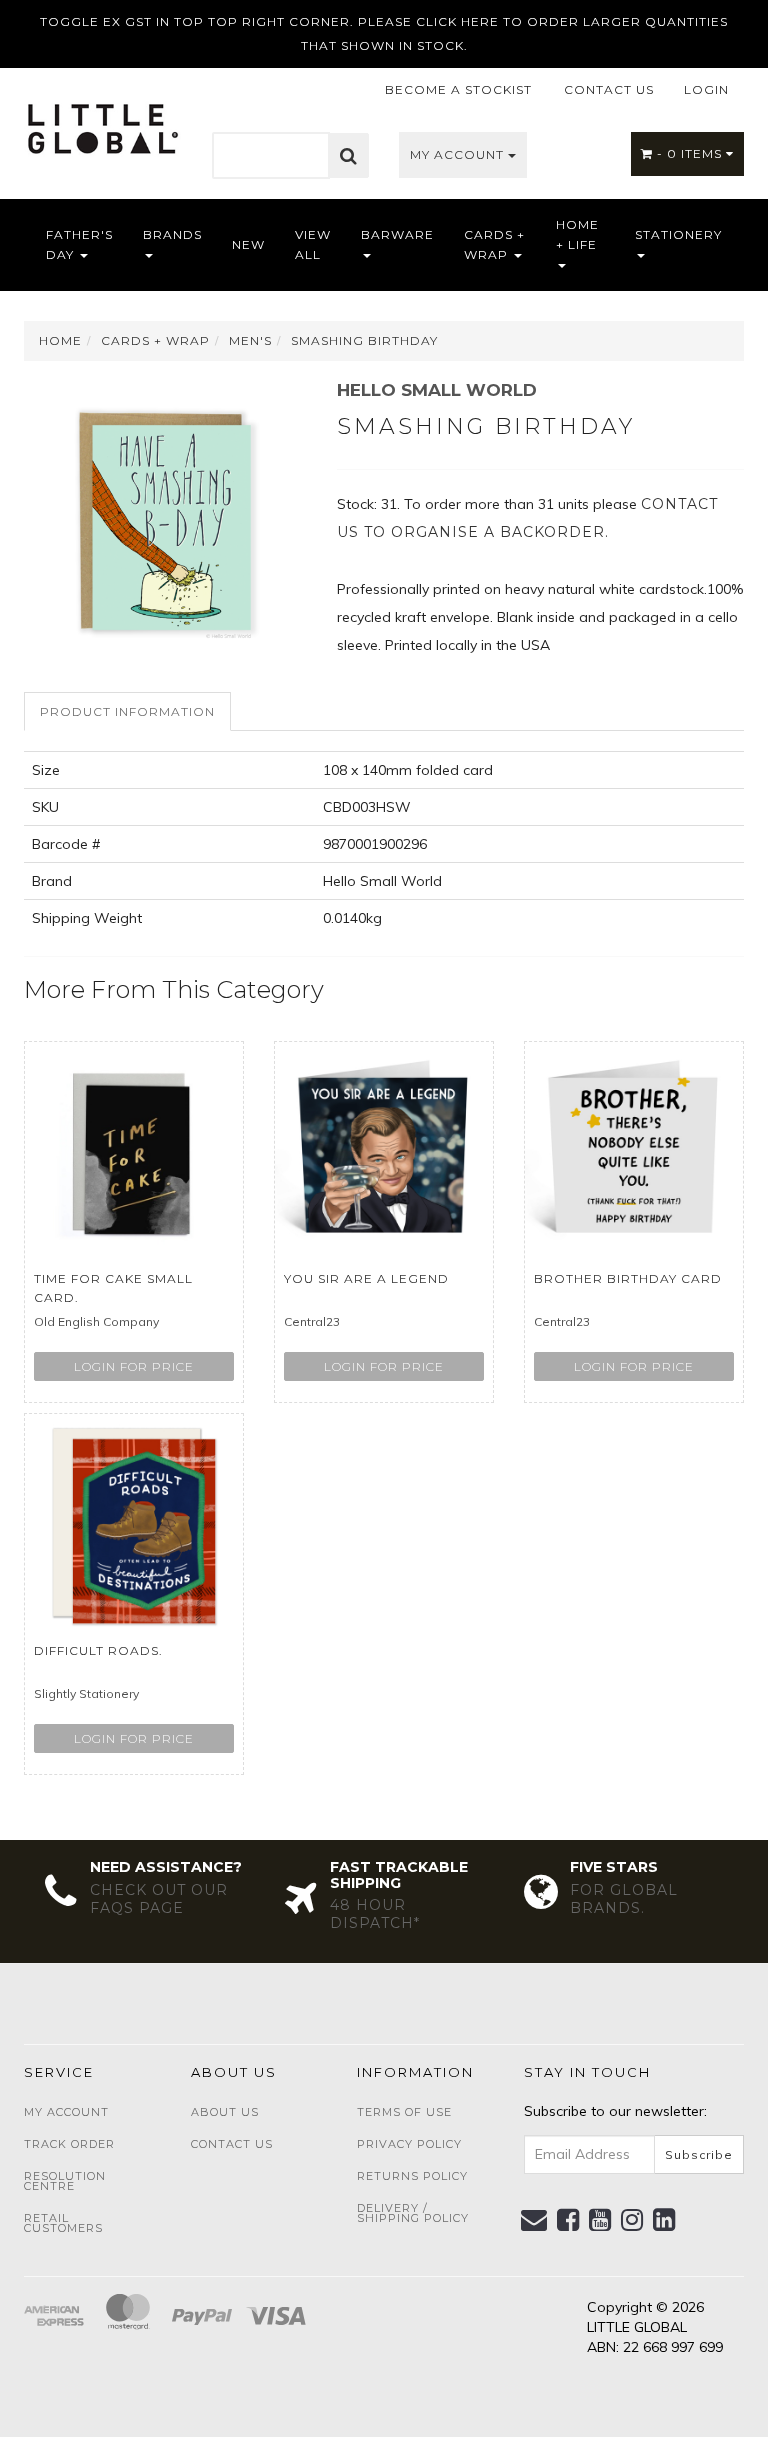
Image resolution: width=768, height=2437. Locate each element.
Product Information (127, 711)
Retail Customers (63, 2223)
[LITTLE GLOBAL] (102, 122)
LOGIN (706, 89)
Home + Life (577, 234)
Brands (172, 234)
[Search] (349, 156)
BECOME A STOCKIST (458, 89)
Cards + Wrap (494, 244)
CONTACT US (609, 89)
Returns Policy (412, 2176)
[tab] (128, 711)
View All (313, 244)
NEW (248, 244)
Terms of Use (404, 2112)
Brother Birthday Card (628, 1278)
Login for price (134, 1366)
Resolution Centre (65, 2181)
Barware (397, 234)
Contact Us (232, 2144)
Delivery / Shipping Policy (413, 2213)
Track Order (69, 2144)
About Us (225, 2112)
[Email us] (534, 2220)
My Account (459, 154)
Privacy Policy (409, 2144)
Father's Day (79, 244)
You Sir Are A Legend (366, 1278)
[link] (568, 2220)
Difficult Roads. (98, 1650)
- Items (691, 153)
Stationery (678, 234)
